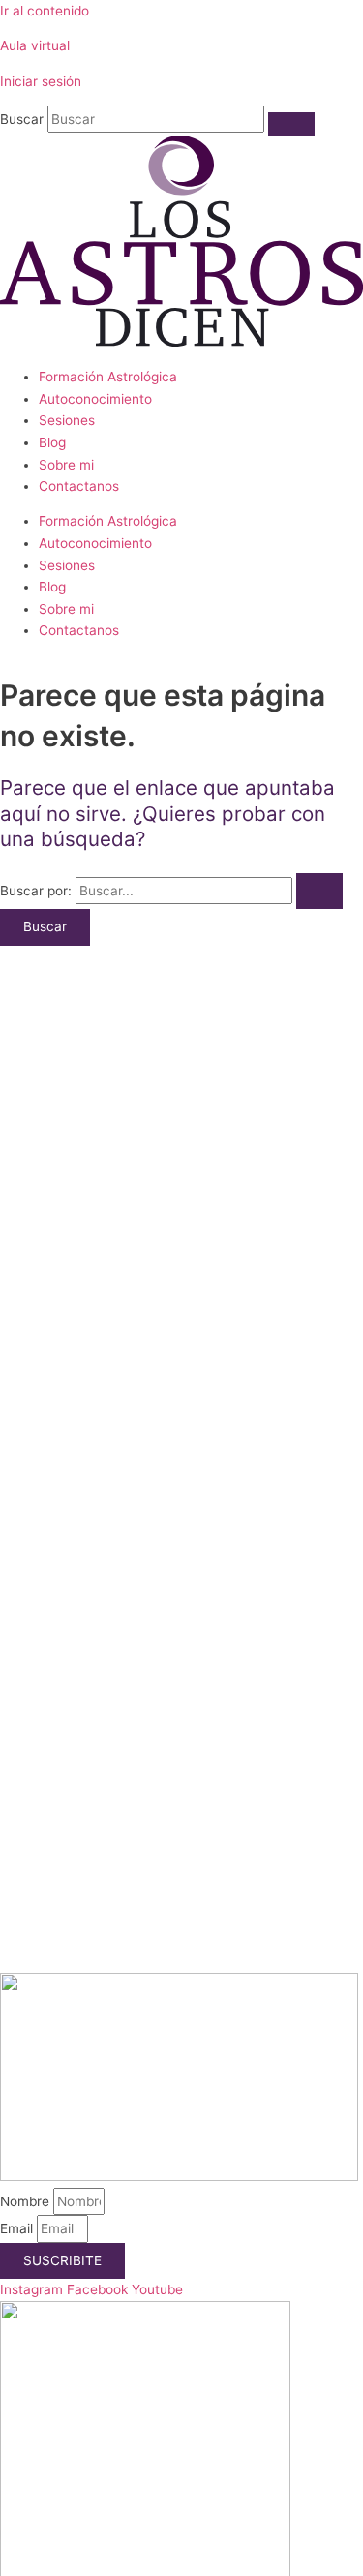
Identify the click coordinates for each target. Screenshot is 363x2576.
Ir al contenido (45, 11)
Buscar (22, 119)
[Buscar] (291, 124)
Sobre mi (66, 465)
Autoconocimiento (95, 399)
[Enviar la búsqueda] (319, 892)
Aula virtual (35, 45)
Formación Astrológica (108, 377)
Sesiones (67, 420)
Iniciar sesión (41, 81)
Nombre (27, 2201)
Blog (52, 442)
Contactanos (79, 486)
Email (18, 2228)
